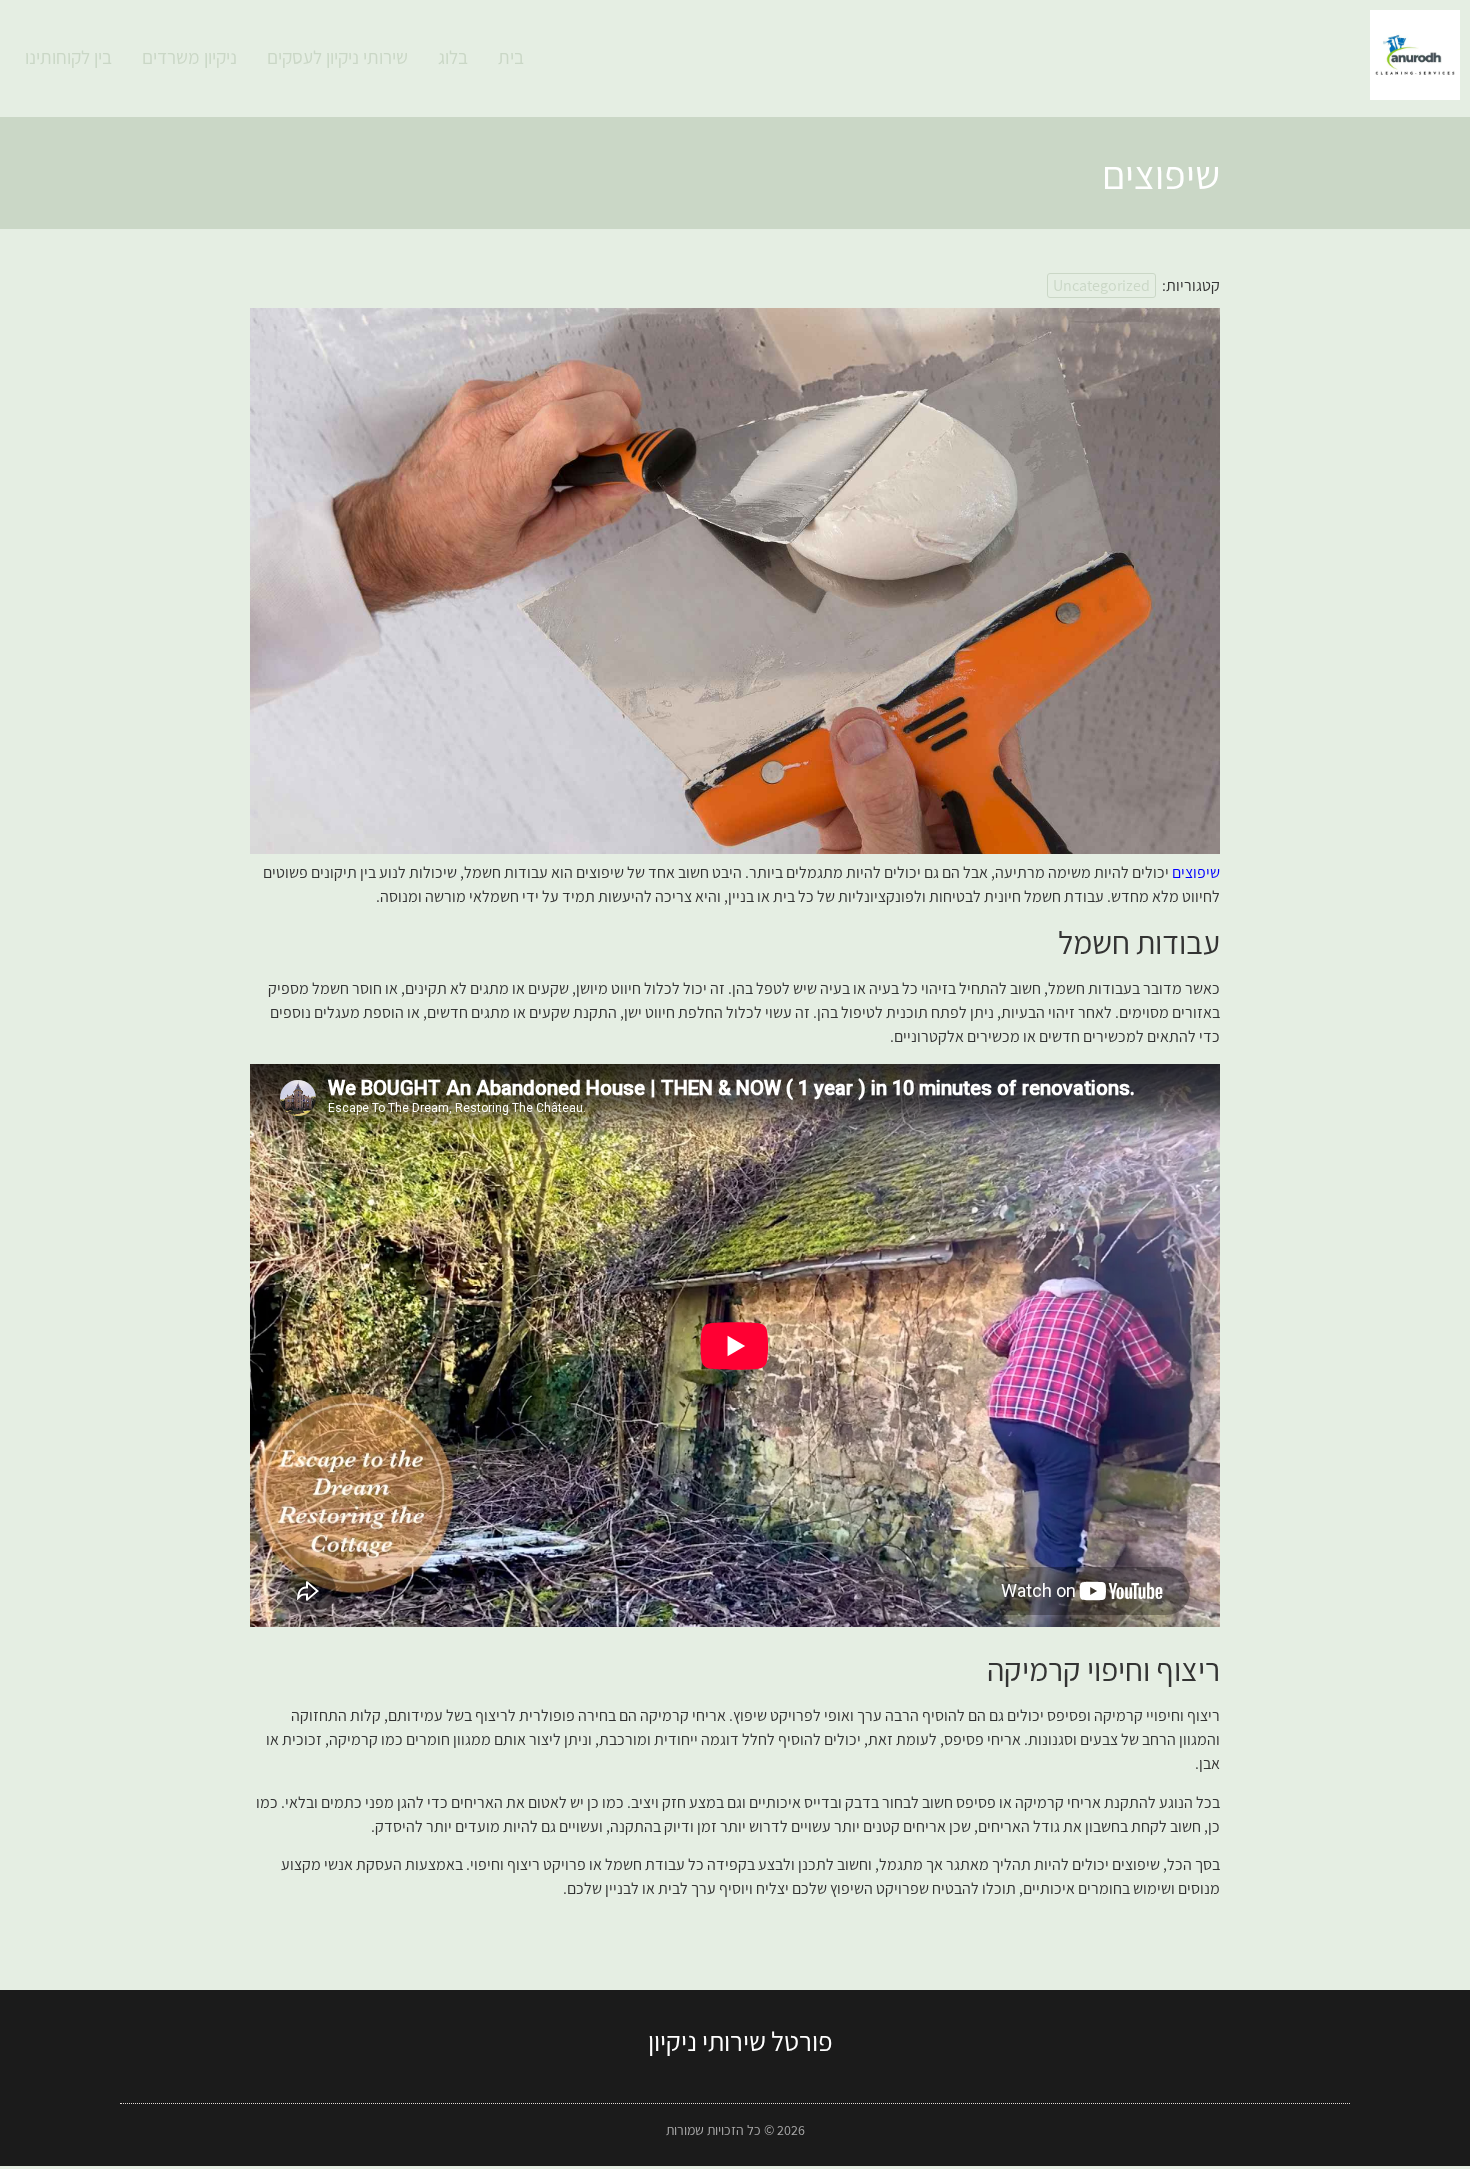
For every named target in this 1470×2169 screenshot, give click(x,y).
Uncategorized (1101, 285)
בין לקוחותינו (68, 57)
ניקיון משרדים (189, 57)
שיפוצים (1194, 872)
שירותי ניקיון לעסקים (337, 57)
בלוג (453, 57)
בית (511, 57)
